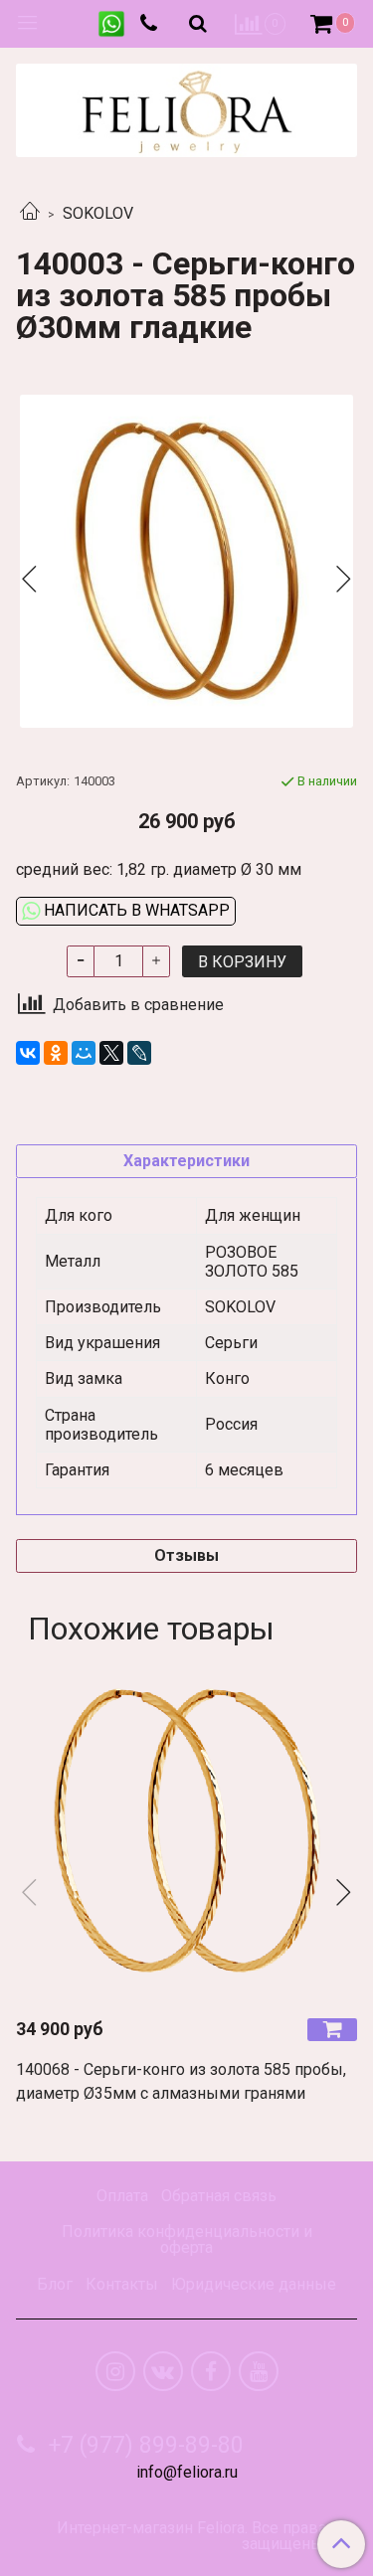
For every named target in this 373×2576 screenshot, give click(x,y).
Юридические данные (254, 2284)
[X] (111, 1053)
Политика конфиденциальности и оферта (187, 2239)
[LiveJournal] (139, 1053)
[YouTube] (259, 2371)
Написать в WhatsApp (135, 910)
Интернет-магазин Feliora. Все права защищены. (191, 2536)
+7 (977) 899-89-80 (143, 2445)
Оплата (122, 2196)
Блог (55, 2284)
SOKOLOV (98, 213)
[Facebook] (211, 2371)
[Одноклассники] (56, 1053)
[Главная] (30, 213)
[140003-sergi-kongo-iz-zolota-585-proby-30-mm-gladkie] (186, 561)
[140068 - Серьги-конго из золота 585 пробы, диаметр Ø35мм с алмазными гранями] (186, 1831)
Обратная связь (219, 2196)
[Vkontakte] (163, 2371)
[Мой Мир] (84, 1053)
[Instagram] (115, 2371)
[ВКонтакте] (28, 1053)
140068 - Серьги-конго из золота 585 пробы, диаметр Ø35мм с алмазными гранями (181, 2081)
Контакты (122, 2284)
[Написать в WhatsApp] (111, 24)
